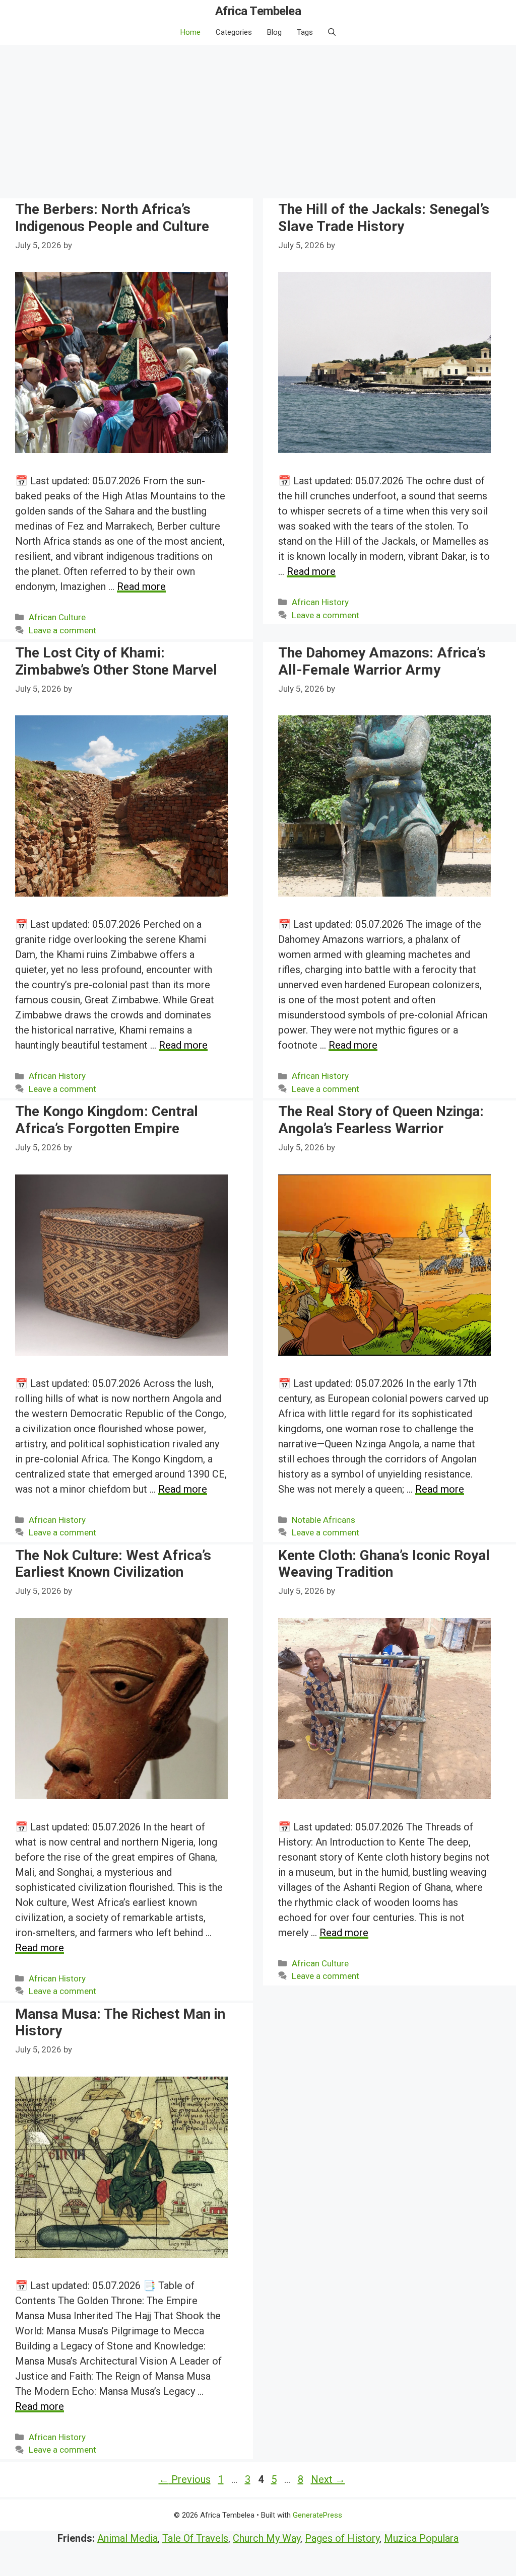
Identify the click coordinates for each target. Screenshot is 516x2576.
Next (328, 2479)
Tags (305, 32)
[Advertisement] (258, 120)
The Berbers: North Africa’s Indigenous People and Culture (112, 218)
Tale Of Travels (195, 2538)
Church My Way (267, 2538)
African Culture (57, 617)
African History (320, 602)
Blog (274, 32)
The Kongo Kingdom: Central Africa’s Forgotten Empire (107, 1120)
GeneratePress (317, 2515)
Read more (141, 586)
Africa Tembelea (258, 11)
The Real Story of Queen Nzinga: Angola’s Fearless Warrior (381, 1120)
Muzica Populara (421, 2538)
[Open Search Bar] (332, 32)
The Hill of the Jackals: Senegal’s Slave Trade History (384, 218)
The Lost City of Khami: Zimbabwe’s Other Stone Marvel (116, 661)
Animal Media (127, 2538)
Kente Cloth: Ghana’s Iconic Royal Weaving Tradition (384, 1564)
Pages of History (342, 2538)
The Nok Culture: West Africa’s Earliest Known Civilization (113, 1564)
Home (190, 32)
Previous (185, 2479)
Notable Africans (324, 1520)
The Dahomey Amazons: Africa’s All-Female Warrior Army (382, 661)
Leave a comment (62, 630)
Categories (234, 32)
